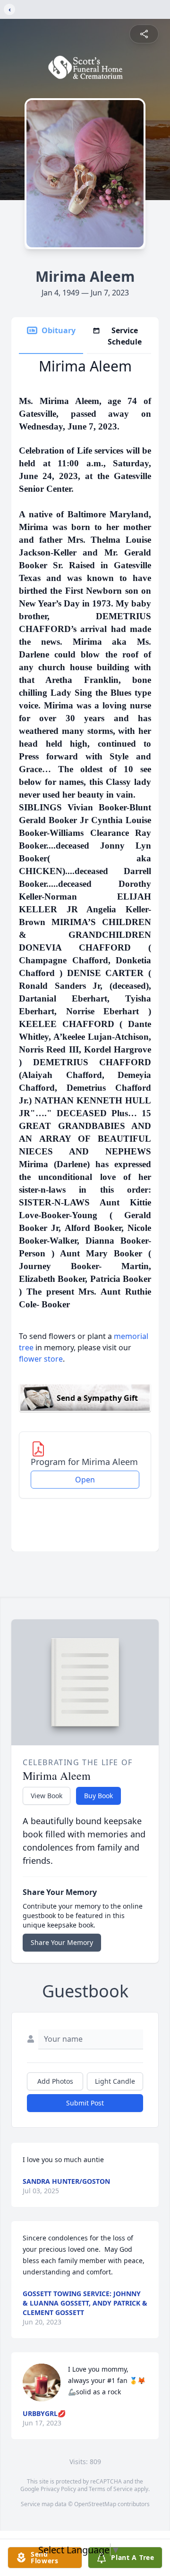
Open (85, 1480)
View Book (47, 1796)
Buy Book (98, 1796)
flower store (41, 1359)
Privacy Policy (58, 2489)
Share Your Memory (62, 1942)
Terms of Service (111, 2489)
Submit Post (85, 2103)
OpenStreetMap (95, 2504)
